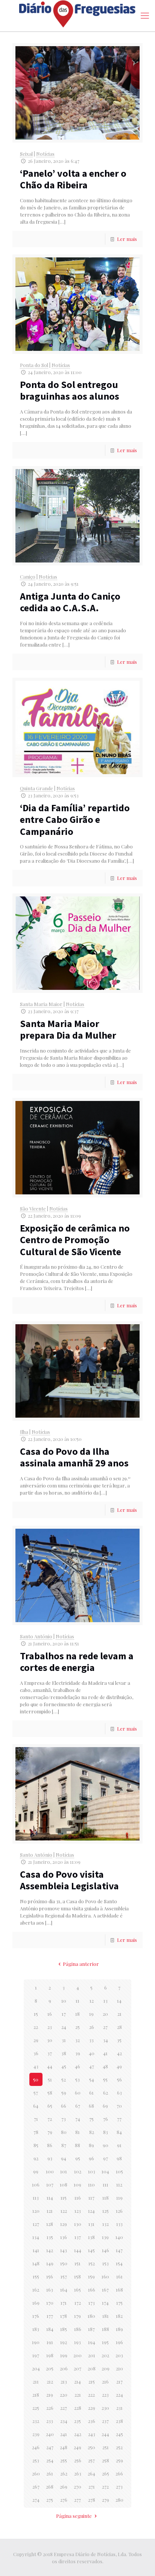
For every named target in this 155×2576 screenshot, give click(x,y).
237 (105, 2421)
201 (92, 2355)
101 (64, 2171)
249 (77, 2447)
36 (36, 2053)
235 (77, 2421)
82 (92, 2132)
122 (64, 2211)
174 (105, 2303)
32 (77, 2040)
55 (105, 2079)
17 (64, 2014)
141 (36, 2250)
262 (64, 2473)
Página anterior (81, 1964)
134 (36, 2237)
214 (77, 2381)
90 (106, 2145)
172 (78, 2303)
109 (77, 2184)
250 (91, 2447)
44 (50, 2066)
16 (50, 2014)
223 (105, 2395)
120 (36, 2211)
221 (78, 2395)
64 (36, 2106)
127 (36, 2224)
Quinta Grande (36, 788)
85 (36, 2145)
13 (106, 2001)
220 (64, 2395)
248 (64, 2447)
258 (106, 2460)
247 (50, 2447)
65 (50, 2106)
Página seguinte (74, 2516)
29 (36, 2040)
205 (50, 2368)
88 (77, 2145)
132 (106, 2224)
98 (119, 2158)
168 (119, 2290)
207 (77, 2368)
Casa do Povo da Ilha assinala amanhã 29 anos (74, 1457)
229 (92, 2408)
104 (105, 2171)
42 (119, 2053)
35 (119, 2040)
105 (119, 2171)
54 (92, 2079)
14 (119, 2001)
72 (50, 2119)
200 (77, 2355)
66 (64, 2106)
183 (36, 2329)
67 (78, 2106)
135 (50, 2237)
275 (50, 2500)
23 (50, 2027)
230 (105, 2408)
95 (78, 2158)
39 (78, 2053)
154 (119, 2263)
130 (78, 2224)
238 (119, 2421)
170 (50, 2303)
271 (92, 2487)
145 (91, 2250)
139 (105, 2237)
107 (50, 2184)
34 (106, 2040)
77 (119, 2119)
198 (50, 2355)
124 (91, 2211)
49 (119, 2066)
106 (36, 2184)
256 (78, 2460)
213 (64, 2381)
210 (119, 2368)
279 (106, 2500)
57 (36, 2093)
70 (119, 2106)
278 (92, 2500)
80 (64, 2132)
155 (36, 2276)
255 (64, 2460)
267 (36, 2487)
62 (106, 2093)
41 (105, 2053)
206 (64, 2368)
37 (50, 2053)
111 (106, 2184)
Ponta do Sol (34, 365)
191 (50, 2342)
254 (50, 2460)
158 (77, 2276)
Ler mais (127, 239)
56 (119, 2079)
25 (77, 2027)
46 (77, 2066)
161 (119, 2276)
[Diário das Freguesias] (77, 14)
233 (50, 2421)
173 (92, 2303)
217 (119, 2381)
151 (77, 2263)
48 (105, 2066)
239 (36, 2434)
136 (64, 2237)
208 (92, 2368)
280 (119, 2500)
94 (64, 2158)
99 (36, 2171)
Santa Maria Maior (41, 1004)
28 (119, 2027)
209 (106, 2368)
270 (77, 2487)
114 (50, 2198)
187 (91, 2329)
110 (91, 2184)
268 (50, 2487)
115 (64, 2198)
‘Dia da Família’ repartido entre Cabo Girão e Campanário (75, 819)
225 (36, 2408)
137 (78, 2237)
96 (91, 2158)
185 (64, 2329)
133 (119, 2224)
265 (106, 2473)
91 (119, 2145)
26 (92, 2027)
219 (50, 2395)
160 (105, 2276)
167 (105, 2290)
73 (64, 2119)
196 (119, 2342)
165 (77, 2290)
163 (50, 2290)
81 (77, 2132)
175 (119, 2303)
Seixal (26, 154)
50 (36, 2079)
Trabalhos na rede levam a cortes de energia (77, 1662)
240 (50, 2434)
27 (105, 2027)
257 (91, 2460)
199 (64, 2355)
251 (106, 2447)
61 (91, 2093)
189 (119, 2329)
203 (119, 2355)
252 (119, 2447)
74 (78, 2119)
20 (105, 2014)
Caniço (28, 577)
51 (50, 2079)
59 (64, 2093)
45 (64, 2066)
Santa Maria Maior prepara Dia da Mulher (68, 1029)
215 (92, 2381)
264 (91, 2473)
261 (50, 2473)
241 (64, 2434)
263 (78, 2473)
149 (50, 2263)
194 (92, 2342)
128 (50, 2224)
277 (77, 2500)
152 (92, 2263)
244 (105, 2434)
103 (92, 2171)
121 (50, 2211)
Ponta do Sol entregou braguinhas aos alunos (70, 390)
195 (105, 2342)
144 (78, 2250)
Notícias (45, 154)
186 (78, 2329)
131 (91, 2224)
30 (50, 2040)
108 (64, 2184)
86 (50, 2145)
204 (36, 2368)
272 (105, 2487)
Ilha (24, 1432)
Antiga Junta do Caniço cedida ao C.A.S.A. (70, 602)
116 (78, 2198)
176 (36, 2316)
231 (119, 2408)
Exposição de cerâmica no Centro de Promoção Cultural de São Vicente (75, 1240)
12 (92, 2001)
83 (106, 2132)
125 (106, 2211)
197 (36, 2355)
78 (36, 2132)
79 (50, 2132)
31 (64, 2040)
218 (36, 2395)
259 (119, 2460)
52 (64, 2079)
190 (36, 2342)
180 (91, 2316)
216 (105, 2381)
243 (92, 2434)
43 (36, 2066)
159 (91, 2276)
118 (106, 2198)
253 (36, 2460)
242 (78, 2434)
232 (36, 2421)
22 (36, 2027)
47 (92, 2066)
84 (119, 2132)
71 (36, 2119)
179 (77, 2316)
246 (36, 2447)
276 (64, 2500)
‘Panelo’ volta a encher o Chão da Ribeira (73, 179)
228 (78, 2408)
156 (50, 2276)
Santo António (36, 1636)
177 (50, 2316)
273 (119, 2487)
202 (105, 2355)
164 (64, 2290)
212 (50, 2381)
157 (64, 2276)
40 (92, 2053)
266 (119, 2473)
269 (64, 2487)
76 (106, 2119)
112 (119, 2184)
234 (64, 2421)
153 (106, 2263)
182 (119, 2316)
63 (119, 2093)
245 (119, 2434)
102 (78, 2171)
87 (64, 2145)
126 (119, 2211)
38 (64, 2053)
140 (119, 2237)
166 (92, 2290)
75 (91, 2119)
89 (91, 2145)
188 (106, 2329)
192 (64, 2342)
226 (50, 2408)
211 (36, 2381)
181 (106, 2316)
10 (64, 2001)
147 (119, 2250)
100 (50, 2171)
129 (64, 2224)
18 (77, 2014)
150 (64, 2263)
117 (91, 2198)
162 (36, 2290)
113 (36, 2198)
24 (64, 2027)
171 (64, 2303)
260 (36, 2473)
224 (119, 2395)
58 (50, 2093)
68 (91, 2106)
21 (119, 2014)
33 (91, 2040)
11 (77, 2001)
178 (64, 2316)
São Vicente (33, 1208)
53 (77, 2079)
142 (50, 2250)
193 (77, 2342)
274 (36, 2500)
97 (106, 2158)
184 (50, 2329)
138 (91, 2237)
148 (36, 2263)
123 (78, 2211)
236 (92, 2421)
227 (64, 2408)
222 (91, 2395)
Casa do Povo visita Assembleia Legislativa (69, 1880)
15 (36, 2014)
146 (106, 2250)
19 (91, 2014)
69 (105, 2106)
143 (64, 2250)
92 (36, 2158)
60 (78, 2093)
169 (36, 2303)
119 (119, 2198)
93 (50, 2158)
